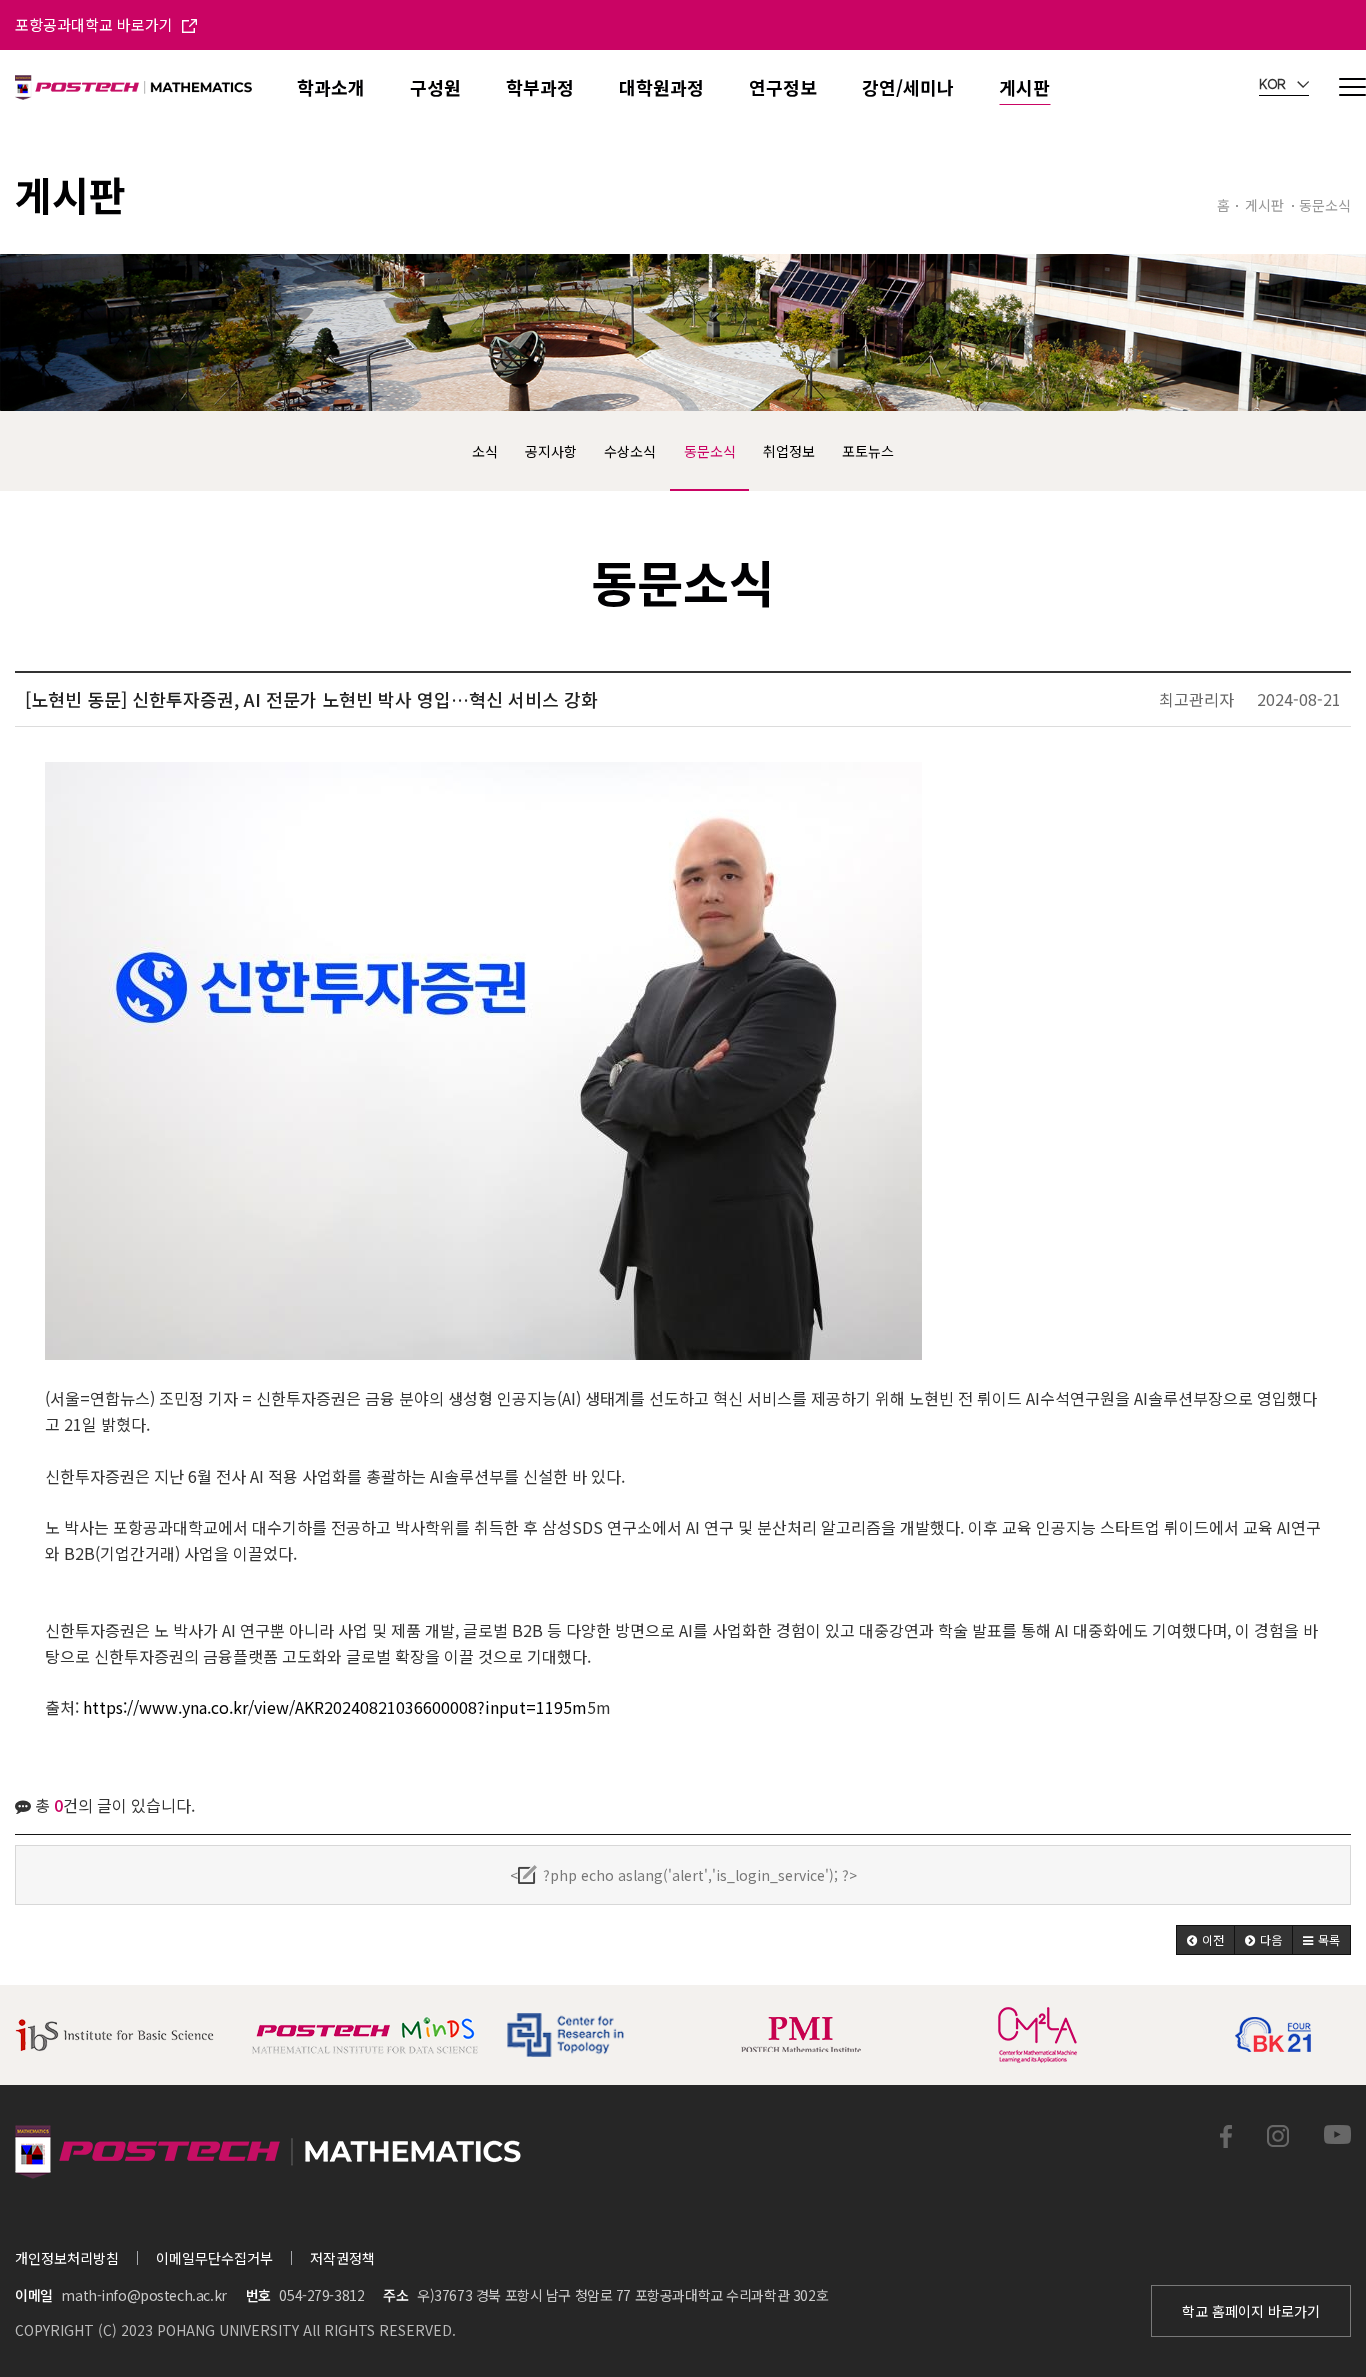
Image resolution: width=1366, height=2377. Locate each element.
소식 (485, 451)
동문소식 (710, 451)
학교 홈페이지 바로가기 (1251, 2311)
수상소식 (630, 451)
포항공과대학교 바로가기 (96, 24)
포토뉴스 (868, 451)
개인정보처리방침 (67, 2258)
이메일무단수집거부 (214, 2258)
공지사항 (551, 451)
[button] (1205, 1940)
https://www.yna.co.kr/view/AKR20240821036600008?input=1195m (335, 1707)
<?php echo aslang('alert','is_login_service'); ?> (683, 1875)
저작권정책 (342, 2258)
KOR (1274, 85)
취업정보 (789, 451)
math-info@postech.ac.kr (143, 2295)
